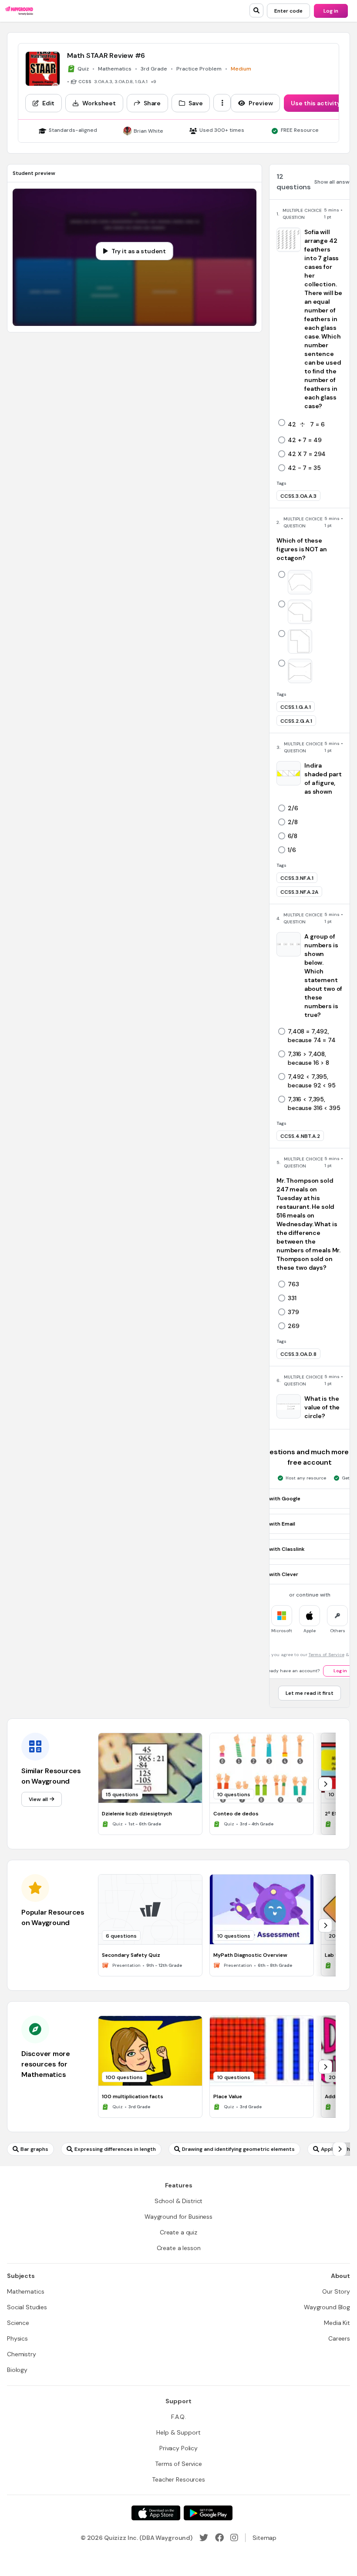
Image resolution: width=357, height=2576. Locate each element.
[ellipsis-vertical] (222, 103)
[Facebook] (219, 2538)
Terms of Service (327, 1655)
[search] (256, 10)
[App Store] (156, 2513)
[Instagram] (234, 2538)
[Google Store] (208, 2513)
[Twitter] (204, 2538)
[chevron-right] (325, 1784)
